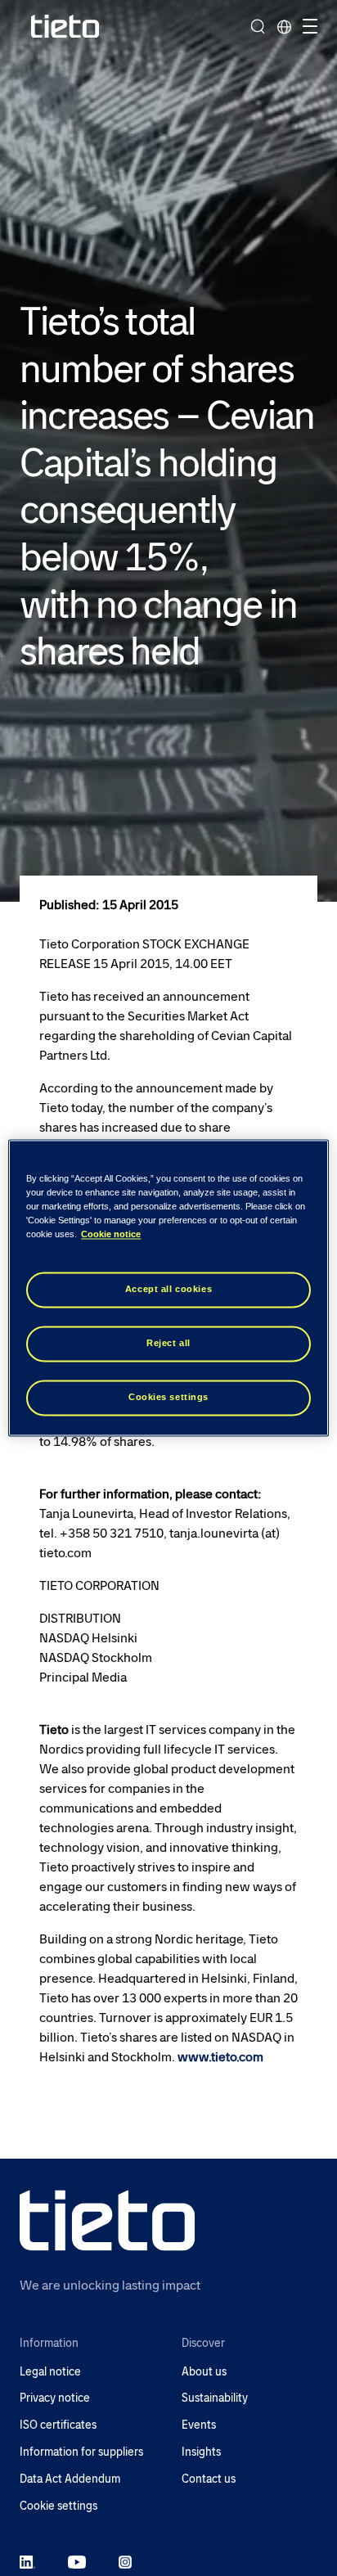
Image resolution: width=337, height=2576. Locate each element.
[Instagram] (125, 2561)
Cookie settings (58, 2506)
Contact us (209, 2479)
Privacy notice (55, 2398)
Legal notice (50, 2372)
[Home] (65, 27)
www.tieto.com (220, 2057)
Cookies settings (168, 1398)
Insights (201, 2452)
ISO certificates (58, 2425)
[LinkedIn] (27, 2561)
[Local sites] (284, 26)
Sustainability (215, 2398)
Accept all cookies (168, 1290)
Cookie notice (111, 1235)
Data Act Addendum (70, 2479)
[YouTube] (77, 2561)
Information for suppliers (81, 2452)
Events (199, 2425)
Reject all (168, 1344)
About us (204, 2372)
